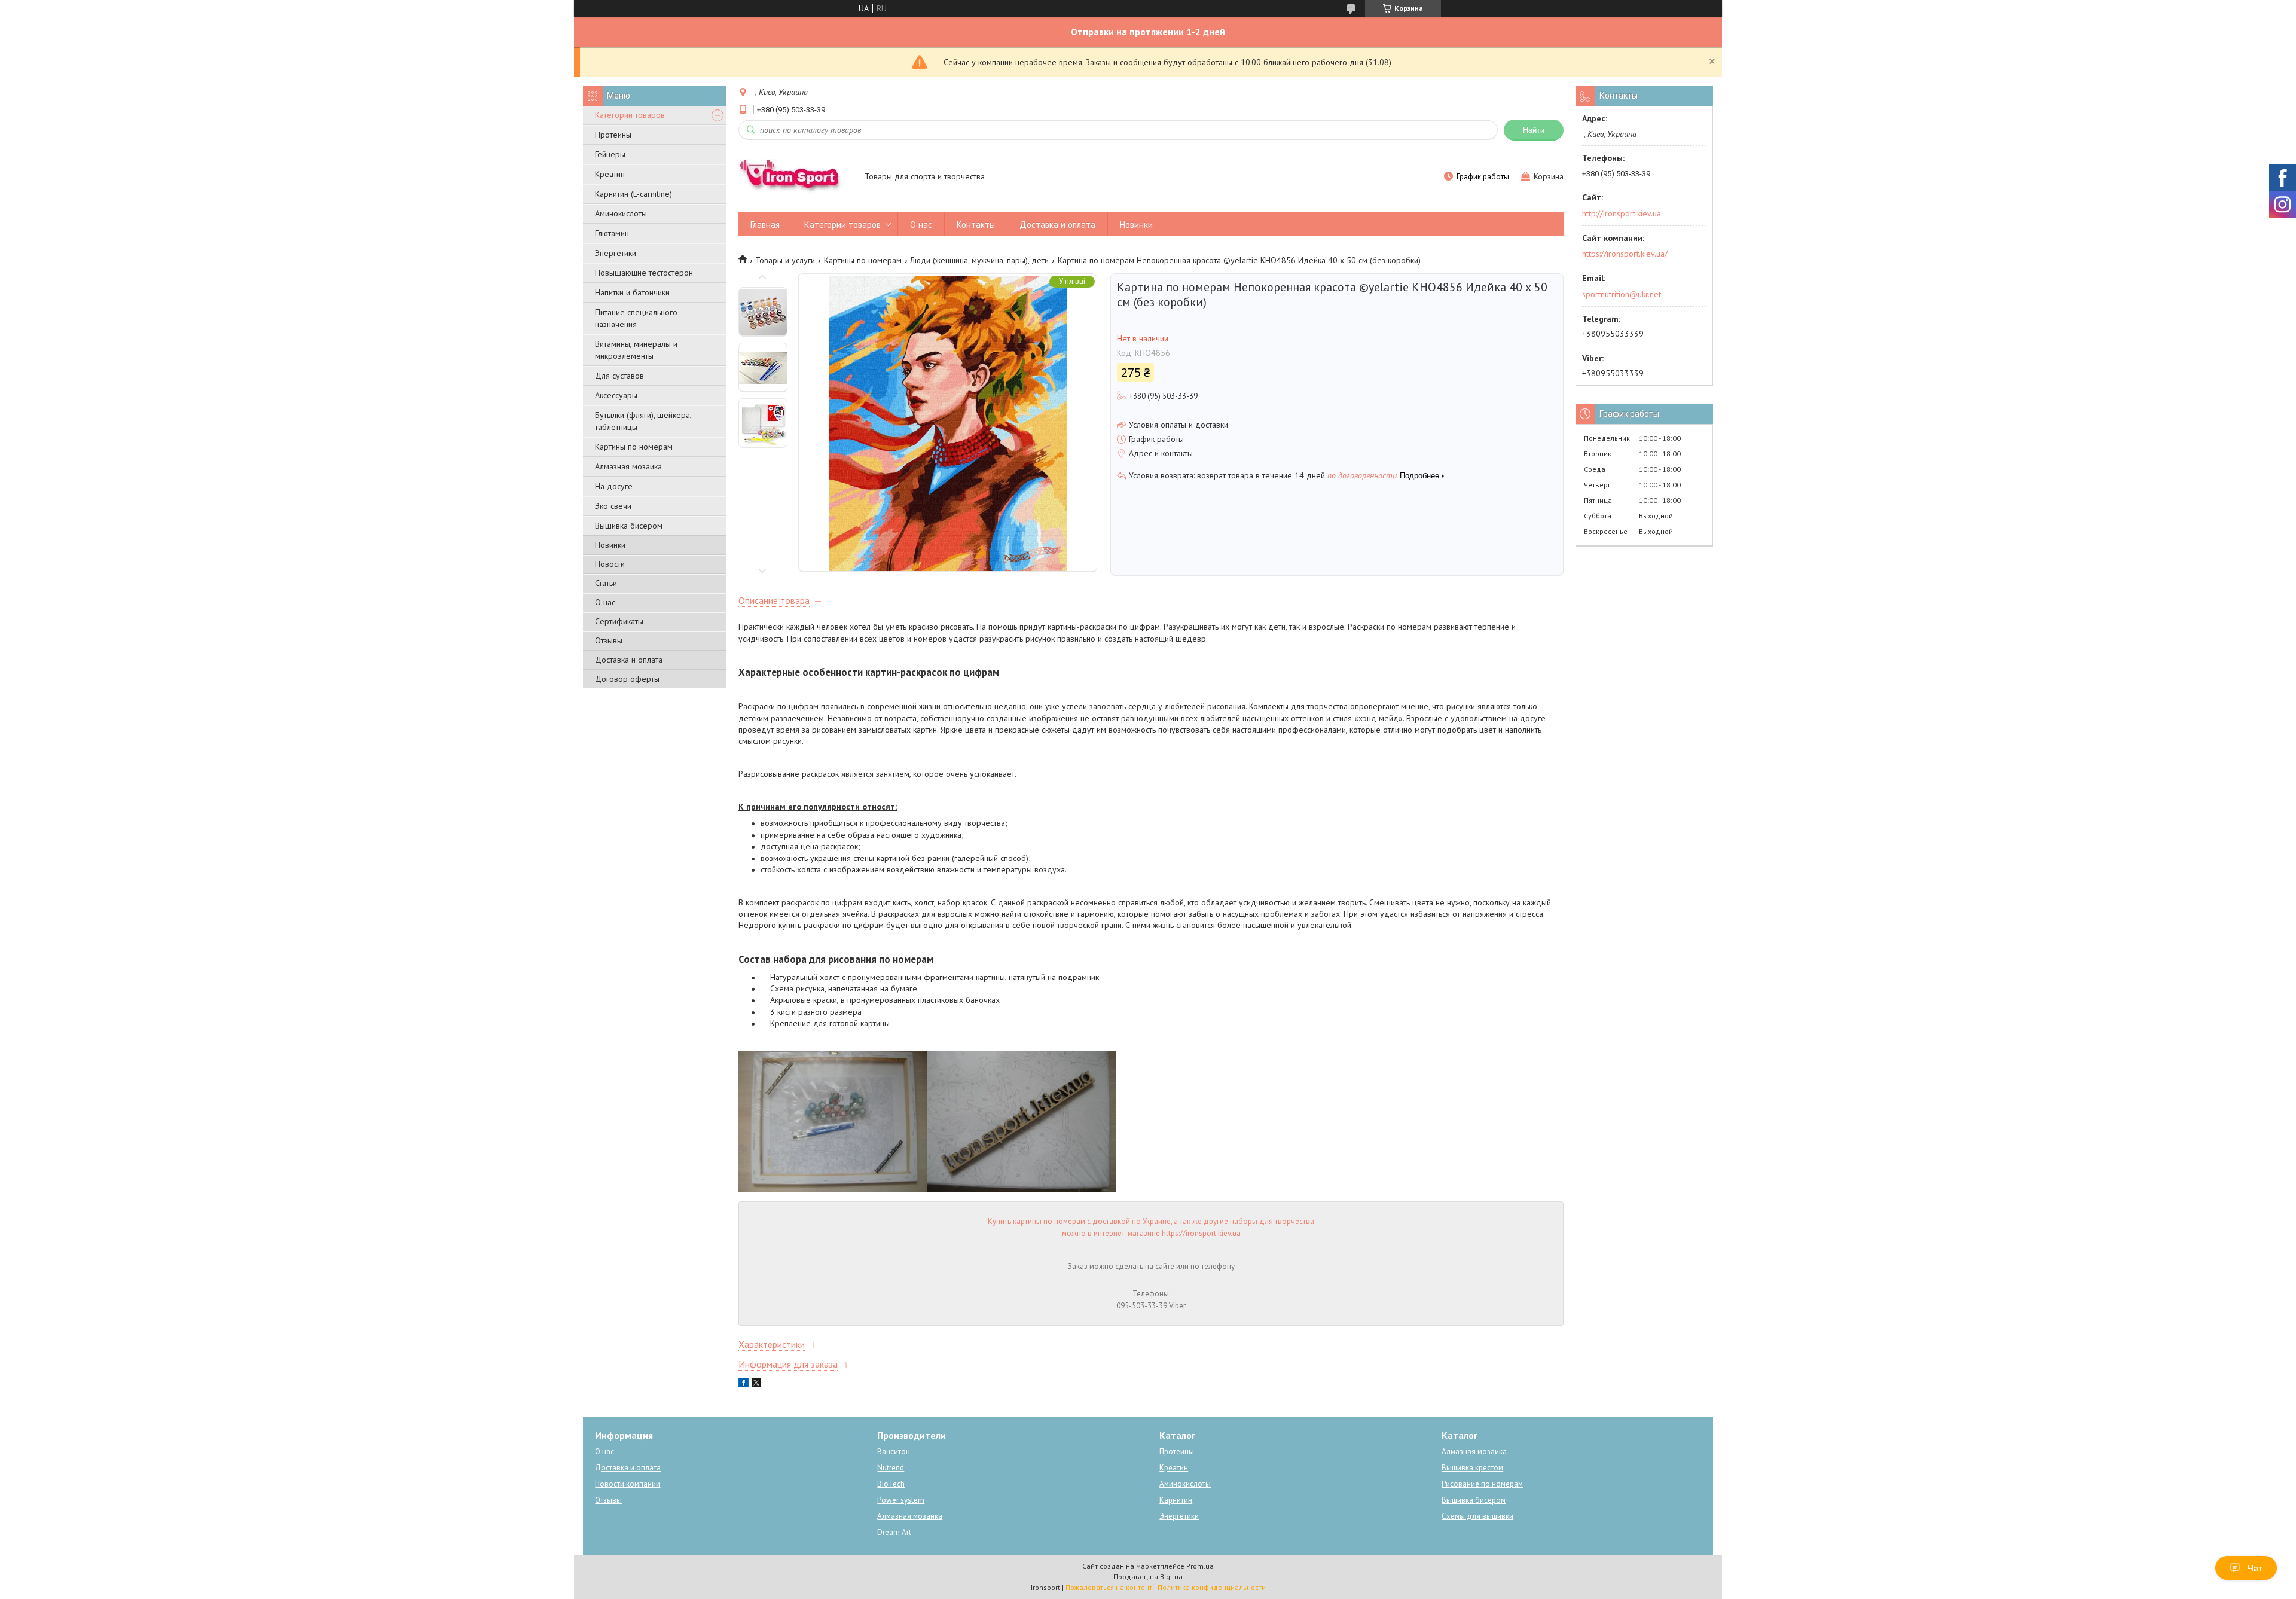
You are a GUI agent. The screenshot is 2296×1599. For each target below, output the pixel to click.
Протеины (613, 135)
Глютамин (612, 233)
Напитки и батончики (632, 292)
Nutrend (891, 1468)
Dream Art (894, 1532)
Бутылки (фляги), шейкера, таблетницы (643, 421)
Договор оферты (627, 679)
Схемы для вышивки (1477, 1516)
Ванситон (894, 1452)
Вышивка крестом (1472, 1468)
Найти (1534, 130)
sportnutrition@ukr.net (1622, 294)
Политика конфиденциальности (1212, 1587)
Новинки (610, 545)
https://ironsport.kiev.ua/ (1625, 254)
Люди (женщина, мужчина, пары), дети (979, 260)
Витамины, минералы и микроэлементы (636, 350)
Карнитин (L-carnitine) (633, 194)
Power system (901, 1500)
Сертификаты (619, 621)
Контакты (976, 225)
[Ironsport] (796, 178)
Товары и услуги (785, 260)
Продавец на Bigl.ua (1148, 1577)
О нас (605, 602)
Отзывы (609, 640)
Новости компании (628, 1484)
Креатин (610, 174)
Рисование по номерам (1482, 1484)
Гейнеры (610, 154)
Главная (765, 225)
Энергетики (616, 253)
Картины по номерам (634, 447)
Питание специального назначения (636, 318)
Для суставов (619, 376)
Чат (2255, 1568)
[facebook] (744, 1384)
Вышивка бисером (629, 526)
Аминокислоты (621, 213)
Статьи (606, 583)
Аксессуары (616, 395)
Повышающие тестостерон (644, 273)
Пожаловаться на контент (1109, 1587)
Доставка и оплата (629, 660)
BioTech (891, 1484)
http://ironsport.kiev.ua (1622, 213)
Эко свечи (613, 506)
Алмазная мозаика (628, 466)
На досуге (614, 486)
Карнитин (1176, 1500)
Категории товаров (630, 115)
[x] (756, 1384)
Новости (610, 564)
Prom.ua (1200, 1566)
